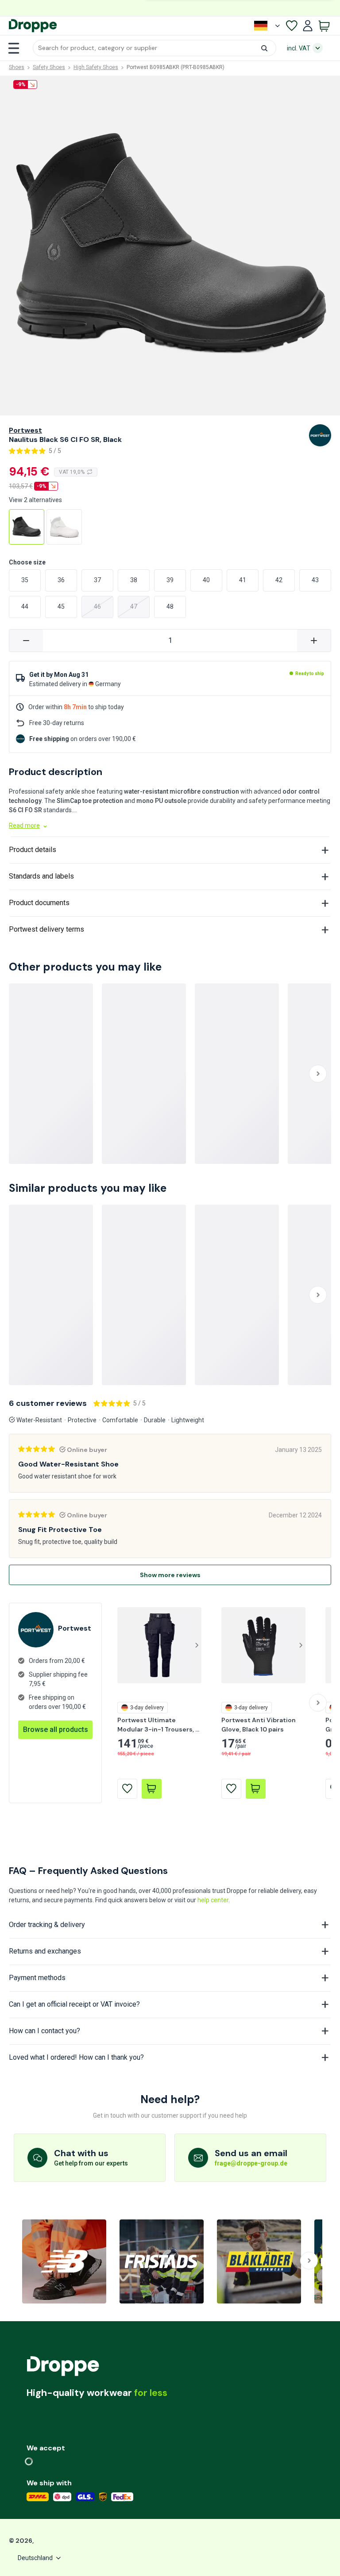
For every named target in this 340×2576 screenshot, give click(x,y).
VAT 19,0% (72, 472)
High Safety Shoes (96, 67)
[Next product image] (197, 1645)
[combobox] (155, 48)
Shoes (17, 67)
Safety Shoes (49, 67)
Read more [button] (24, 825)
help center (213, 1900)
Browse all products (56, 1729)
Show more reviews (170, 1575)
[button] (155, 48)
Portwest (25, 430)
